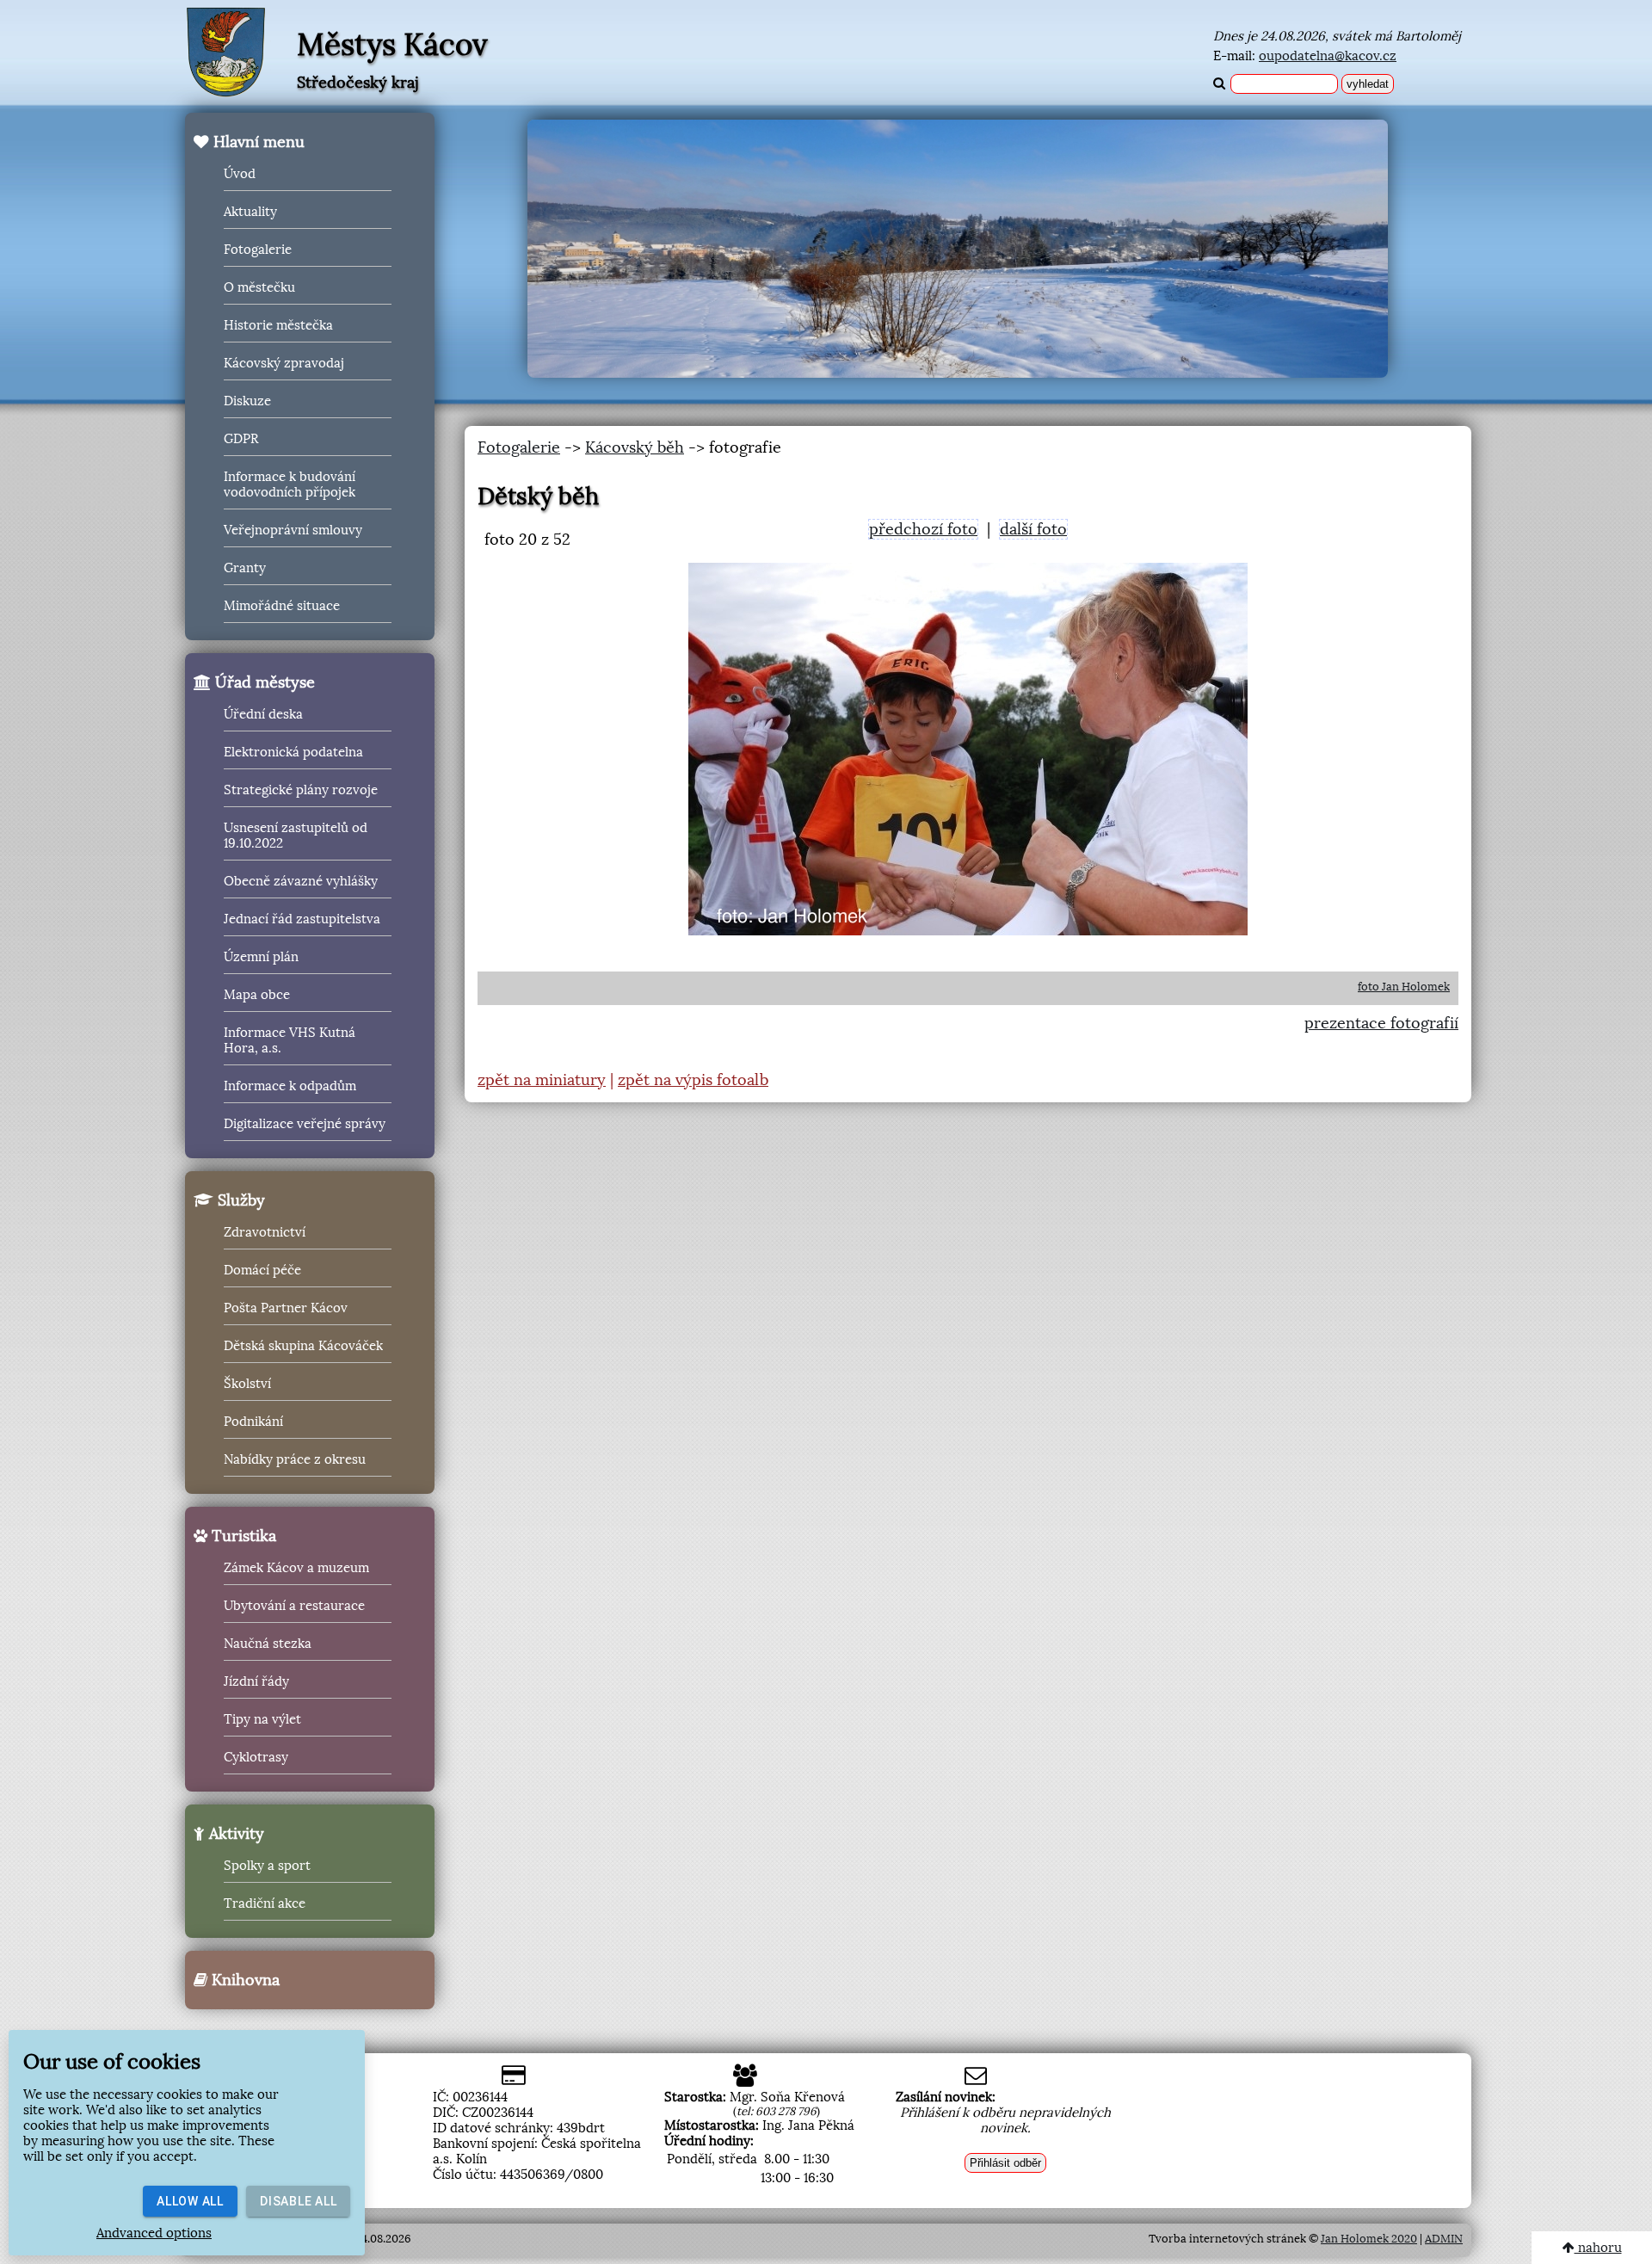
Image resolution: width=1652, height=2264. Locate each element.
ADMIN (1444, 2239)
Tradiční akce (265, 1903)
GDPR (241, 439)
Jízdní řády (256, 1681)
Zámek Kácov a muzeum (296, 1568)
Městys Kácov (392, 45)
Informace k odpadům (290, 1086)
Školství (247, 1384)
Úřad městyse (263, 682)
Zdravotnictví (265, 1232)
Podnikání (253, 1422)
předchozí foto (923, 529)
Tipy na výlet (262, 1719)
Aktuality (250, 212)
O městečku (259, 287)
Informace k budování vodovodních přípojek (290, 484)
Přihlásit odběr (1005, 2163)
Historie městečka (278, 325)
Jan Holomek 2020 (1369, 2239)
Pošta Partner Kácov (286, 1308)
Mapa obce (257, 995)
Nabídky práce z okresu (295, 1459)
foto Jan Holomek (1404, 987)
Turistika (242, 1536)
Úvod (240, 174)
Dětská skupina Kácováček (303, 1346)
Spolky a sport (267, 1866)
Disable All (298, 2201)
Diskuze (247, 401)
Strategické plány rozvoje (301, 790)
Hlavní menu (257, 142)
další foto (1033, 529)
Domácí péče (262, 1270)
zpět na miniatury (542, 1080)
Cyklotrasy (256, 1757)
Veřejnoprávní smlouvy (293, 530)
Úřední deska (263, 714)
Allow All (190, 2201)
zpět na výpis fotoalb (693, 1080)
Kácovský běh (635, 447)
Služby (239, 1200)
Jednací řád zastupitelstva (302, 919)
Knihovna (243, 1980)
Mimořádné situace (282, 606)
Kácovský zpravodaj (284, 363)
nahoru (1598, 2248)
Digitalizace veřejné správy (305, 1124)
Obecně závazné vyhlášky (301, 881)
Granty (245, 568)
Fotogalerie (258, 250)
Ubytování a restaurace (294, 1606)
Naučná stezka (268, 1644)
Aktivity (234, 1834)
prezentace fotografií (1381, 1023)
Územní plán (261, 957)
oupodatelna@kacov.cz (1328, 56)
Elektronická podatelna (293, 752)
